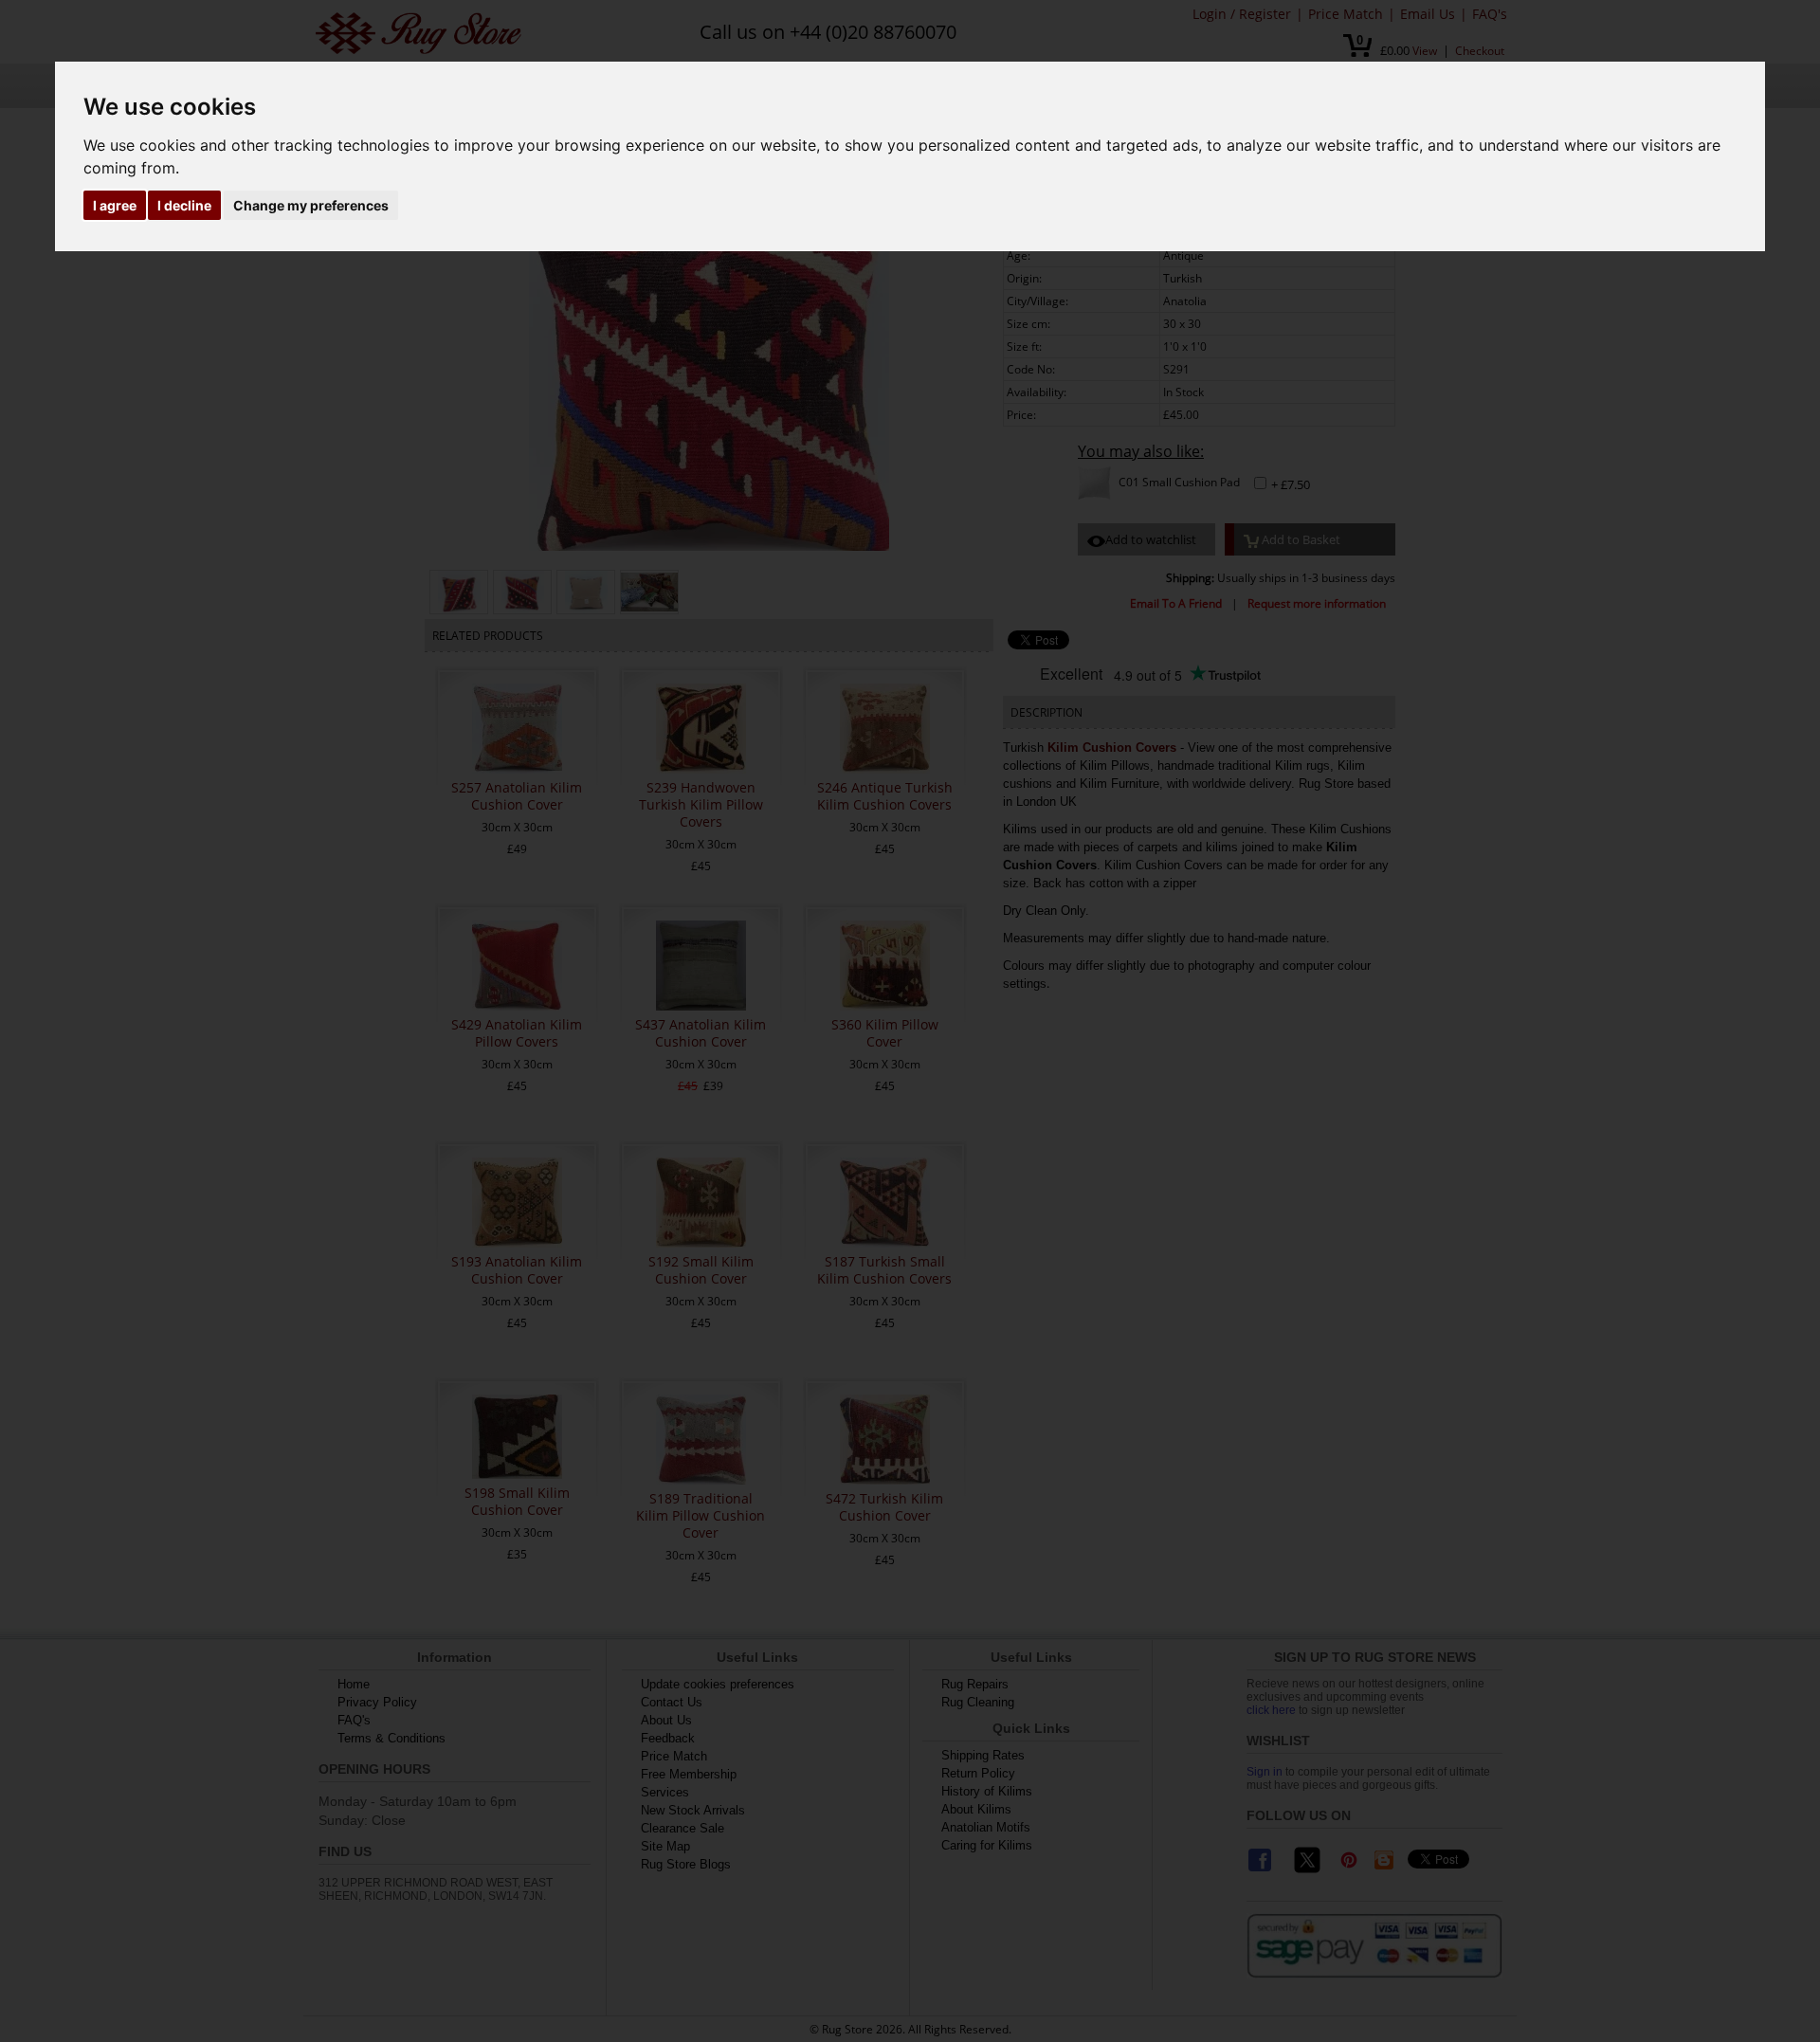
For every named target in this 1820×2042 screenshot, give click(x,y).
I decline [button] (184, 205)
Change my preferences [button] (311, 205)
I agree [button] (115, 205)
